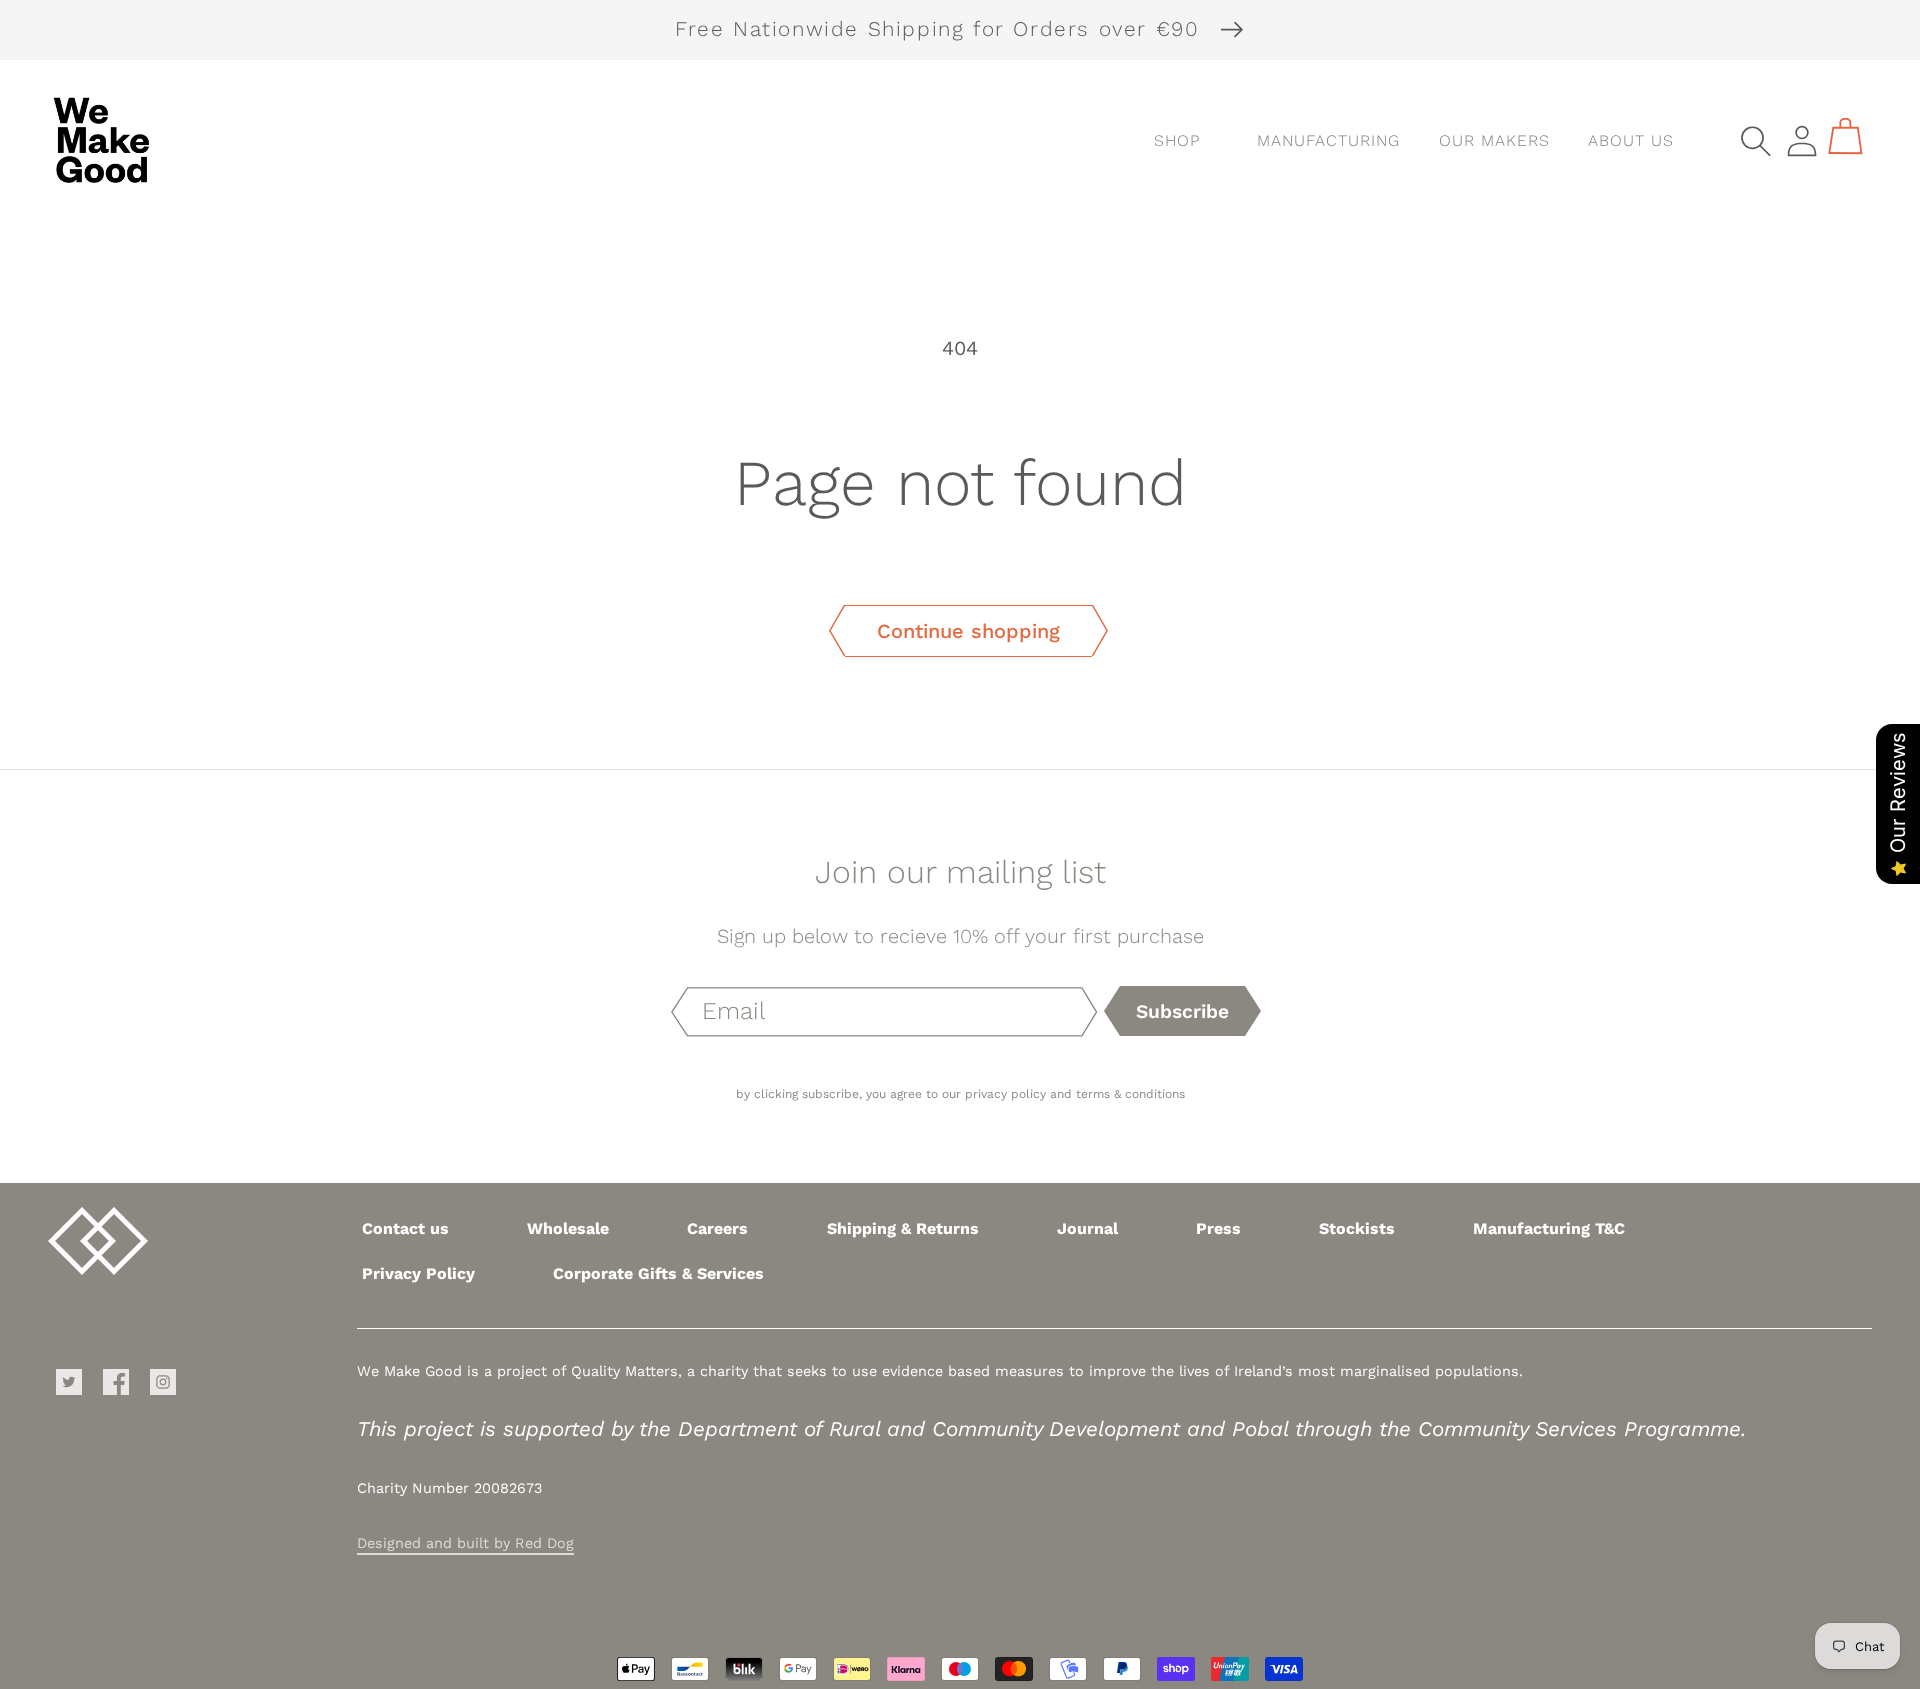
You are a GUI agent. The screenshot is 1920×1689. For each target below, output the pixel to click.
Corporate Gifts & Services (658, 1273)
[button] (1319, 140)
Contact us (405, 1228)
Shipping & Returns (903, 1228)
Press (1218, 1228)
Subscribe (1182, 1011)
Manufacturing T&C (1549, 1228)
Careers (717, 1228)
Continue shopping (968, 631)
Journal (1087, 1228)
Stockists (1357, 1228)
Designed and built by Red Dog (465, 1543)
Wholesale (568, 1228)
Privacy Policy (418, 1273)
